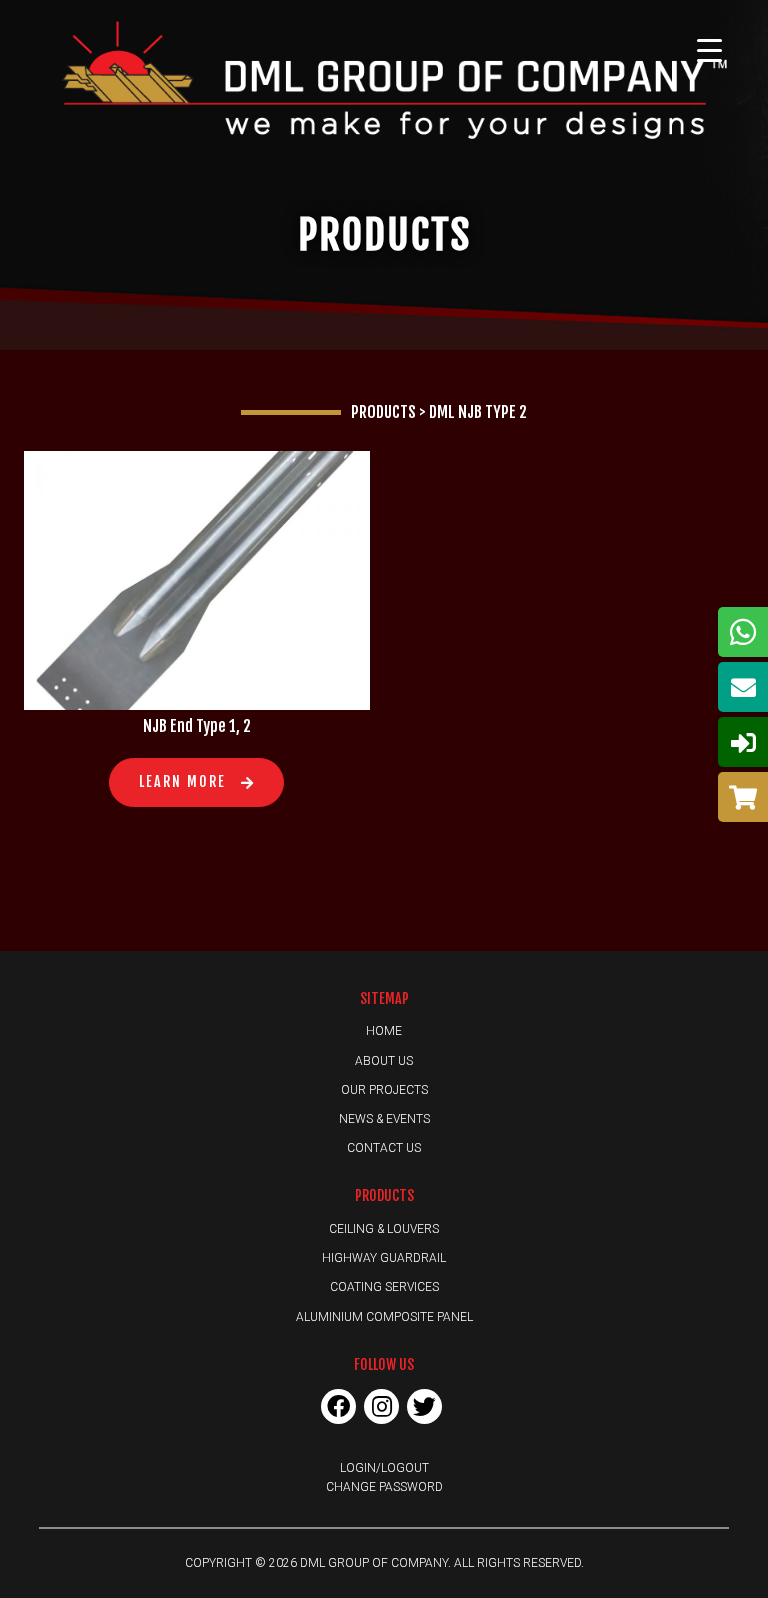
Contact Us (384, 1148)
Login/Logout (384, 1468)
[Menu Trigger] (710, 50)
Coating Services (384, 1287)
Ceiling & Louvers (384, 1229)
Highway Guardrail (384, 1258)
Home (384, 1031)
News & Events (384, 1119)
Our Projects (384, 1090)
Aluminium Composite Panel (384, 1317)
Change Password (384, 1487)
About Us (384, 1061)
